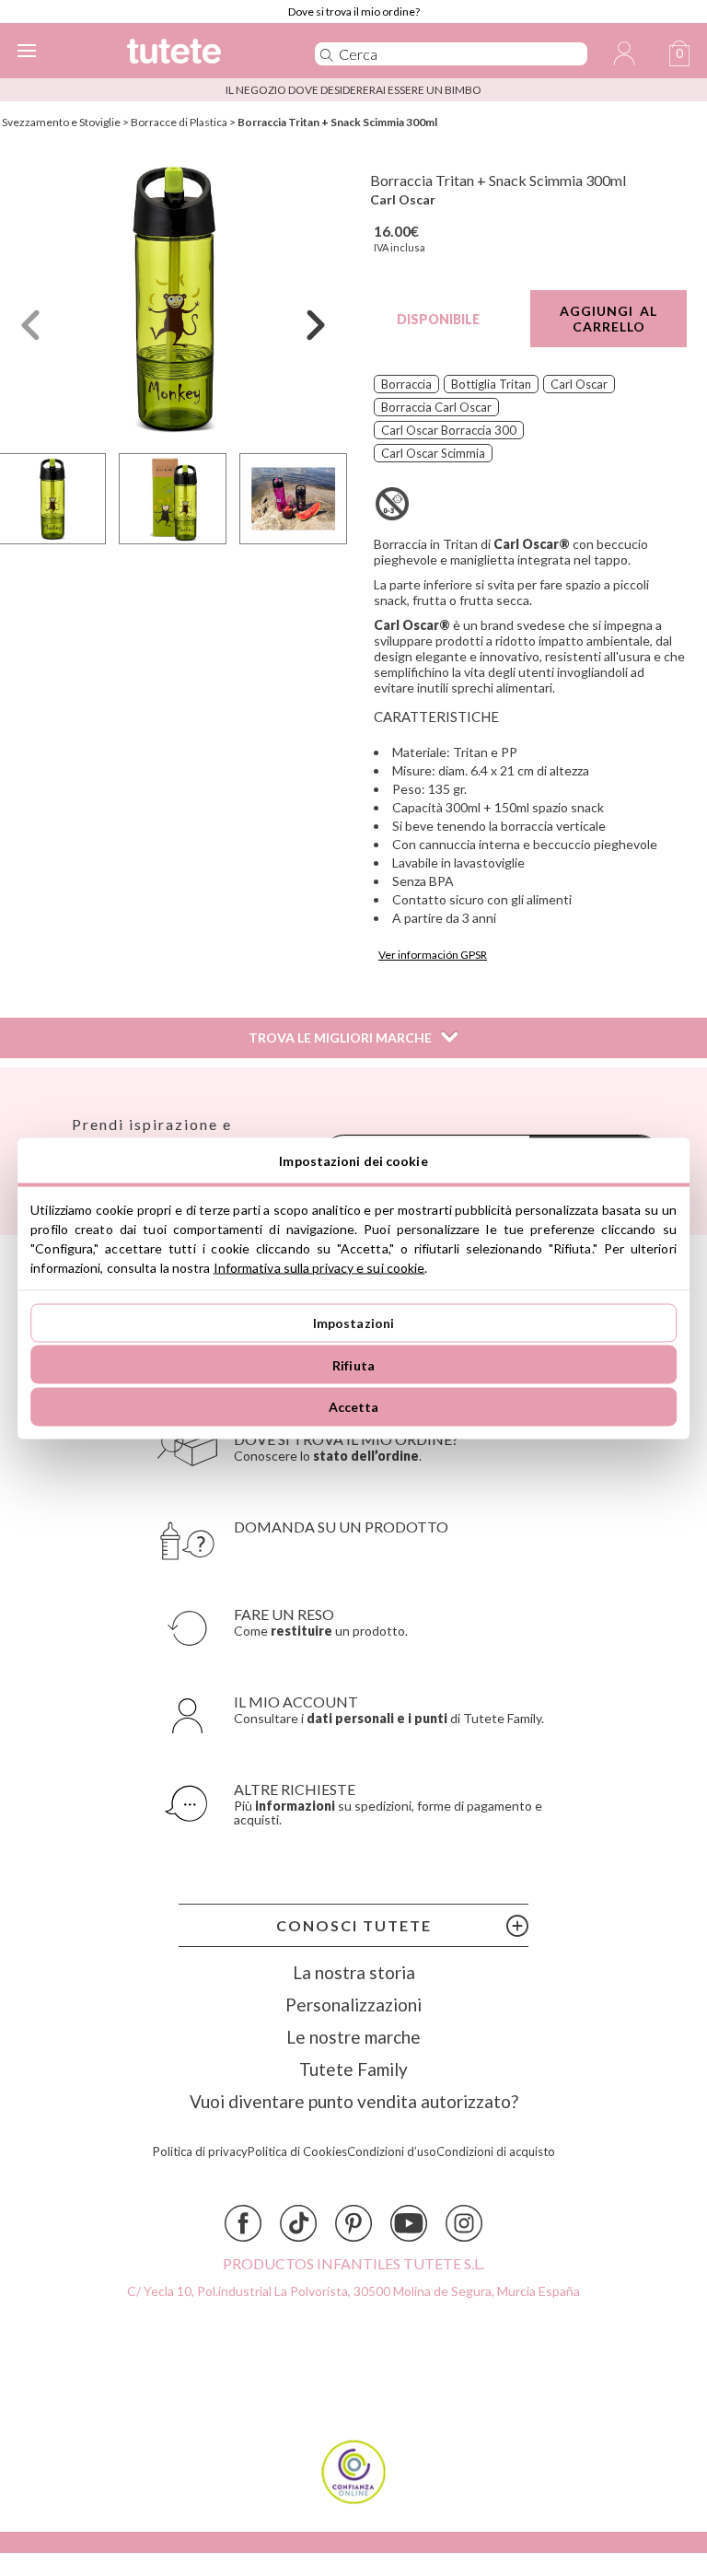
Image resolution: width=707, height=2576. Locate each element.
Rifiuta (353, 1364)
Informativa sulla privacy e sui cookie (319, 1267)
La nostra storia (354, 1972)
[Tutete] (195, 54)
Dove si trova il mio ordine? (354, 12)
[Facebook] (243, 2223)
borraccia (406, 384)
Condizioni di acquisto (496, 2152)
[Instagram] (464, 2223)
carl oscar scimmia (433, 453)
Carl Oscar (403, 199)
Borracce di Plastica (179, 122)
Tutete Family (353, 2069)
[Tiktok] (298, 2223)
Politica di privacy (200, 2152)
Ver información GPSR (433, 955)
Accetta (354, 1407)
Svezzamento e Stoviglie (61, 122)
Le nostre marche (353, 2037)
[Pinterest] (353, 2223)
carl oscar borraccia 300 (449, 430)
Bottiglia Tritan (491, 384)
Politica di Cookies (297, 2152)
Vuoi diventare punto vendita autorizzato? (354, 2101)
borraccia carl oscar (436, 407)
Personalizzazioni (353, 2005)
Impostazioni (354, 1323)
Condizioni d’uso (392, 2152)
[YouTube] (409, 2223)
